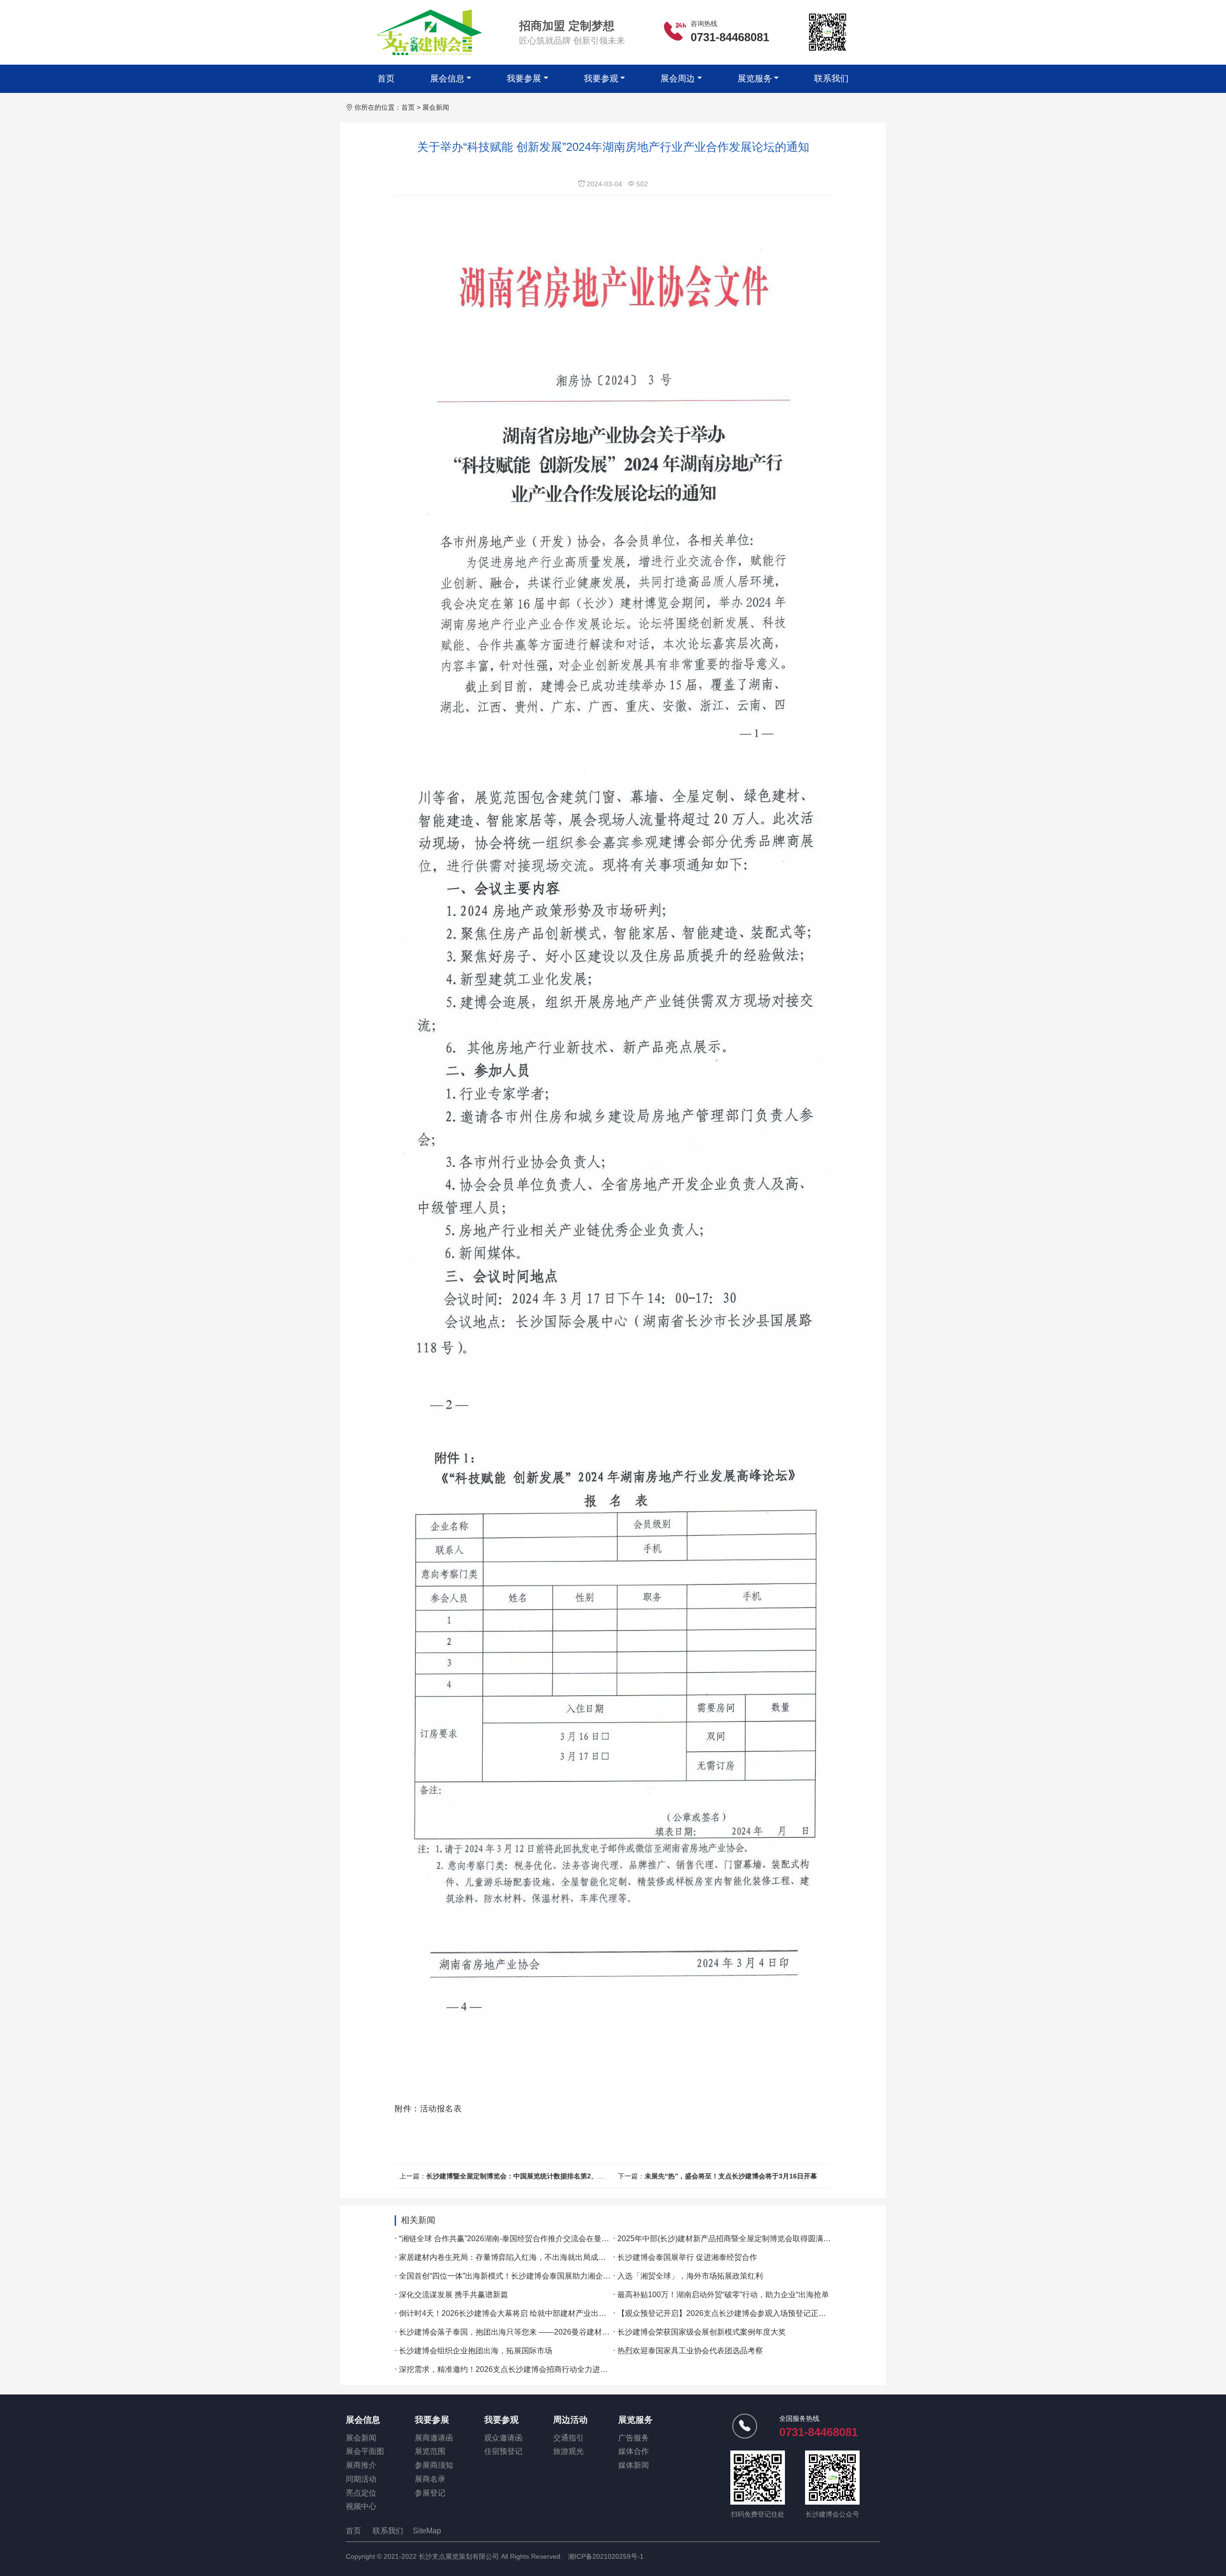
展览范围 (430, 2451)
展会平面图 (365, 2451)
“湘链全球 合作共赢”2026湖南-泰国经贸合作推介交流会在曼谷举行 (512, 2239)
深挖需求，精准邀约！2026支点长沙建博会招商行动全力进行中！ (511, 2369)
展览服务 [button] (755, 79)
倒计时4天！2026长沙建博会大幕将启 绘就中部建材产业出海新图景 (514, 2313)
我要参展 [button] (524, 79)
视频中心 (361, 2506)
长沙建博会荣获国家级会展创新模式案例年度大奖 (702, 2332)
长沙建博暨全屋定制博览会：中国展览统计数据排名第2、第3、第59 (528, 2176)
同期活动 (361, 2479)
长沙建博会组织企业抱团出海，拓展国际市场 (476, 2351)
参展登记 (430, 2493)
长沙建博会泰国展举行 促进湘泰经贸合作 (687, 2257)
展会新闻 (436, 107)
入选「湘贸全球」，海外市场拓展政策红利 (690, 2276)
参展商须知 (434, 2465)
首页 (386, 79)
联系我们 (831, 79)
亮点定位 (361, 2493)
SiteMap (427, 2531)
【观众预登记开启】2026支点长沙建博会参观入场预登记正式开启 (729, 2313)
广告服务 (634, 2438)
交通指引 (568, 2438)
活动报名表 (441, 2108)
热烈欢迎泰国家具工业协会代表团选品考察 (690, 2351)
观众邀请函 (503, 2438)
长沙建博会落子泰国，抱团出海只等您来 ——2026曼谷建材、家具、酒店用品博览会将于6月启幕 (564, 2332)
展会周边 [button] (678, 79)
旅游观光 (568, 2451)
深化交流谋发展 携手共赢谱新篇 (454, 2295)
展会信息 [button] (447, 79)
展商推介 (361, 2465)
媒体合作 (634, 2451)
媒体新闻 (634, 2465)
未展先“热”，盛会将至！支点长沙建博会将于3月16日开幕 (731, 2176)
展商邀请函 (434, 2438)
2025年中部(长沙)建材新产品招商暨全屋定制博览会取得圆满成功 (728, 2239)
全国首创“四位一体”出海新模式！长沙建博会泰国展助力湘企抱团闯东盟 (520, 2276)
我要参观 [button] (601, 79)
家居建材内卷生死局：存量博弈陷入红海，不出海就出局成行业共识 (514, 2257)
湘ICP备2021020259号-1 (606, 2556)
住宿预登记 (503, 2451)
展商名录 (430, 2479)
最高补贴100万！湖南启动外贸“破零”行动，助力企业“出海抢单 (723, 2295)
